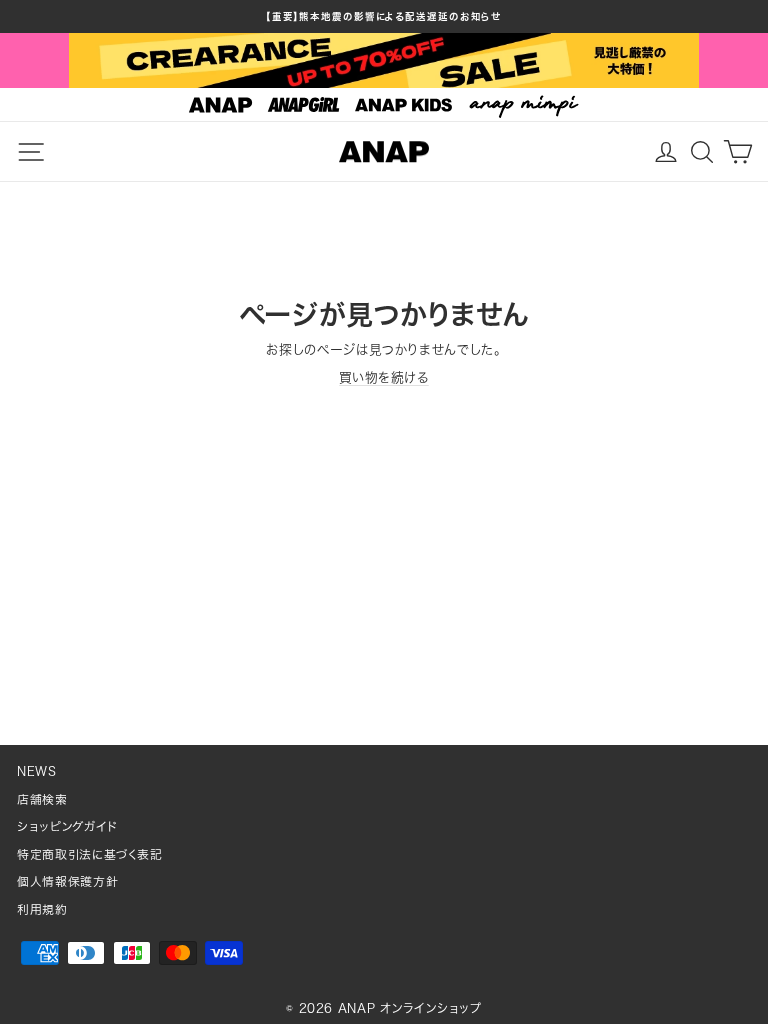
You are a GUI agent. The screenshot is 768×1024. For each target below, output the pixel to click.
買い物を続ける (384, 377)
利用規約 (42, 909)
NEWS (37, 771)
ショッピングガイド (67, 826)
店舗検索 (42, 799)
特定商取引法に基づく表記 (90, 854)
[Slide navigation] (384, 105)
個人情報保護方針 (67, 881)
